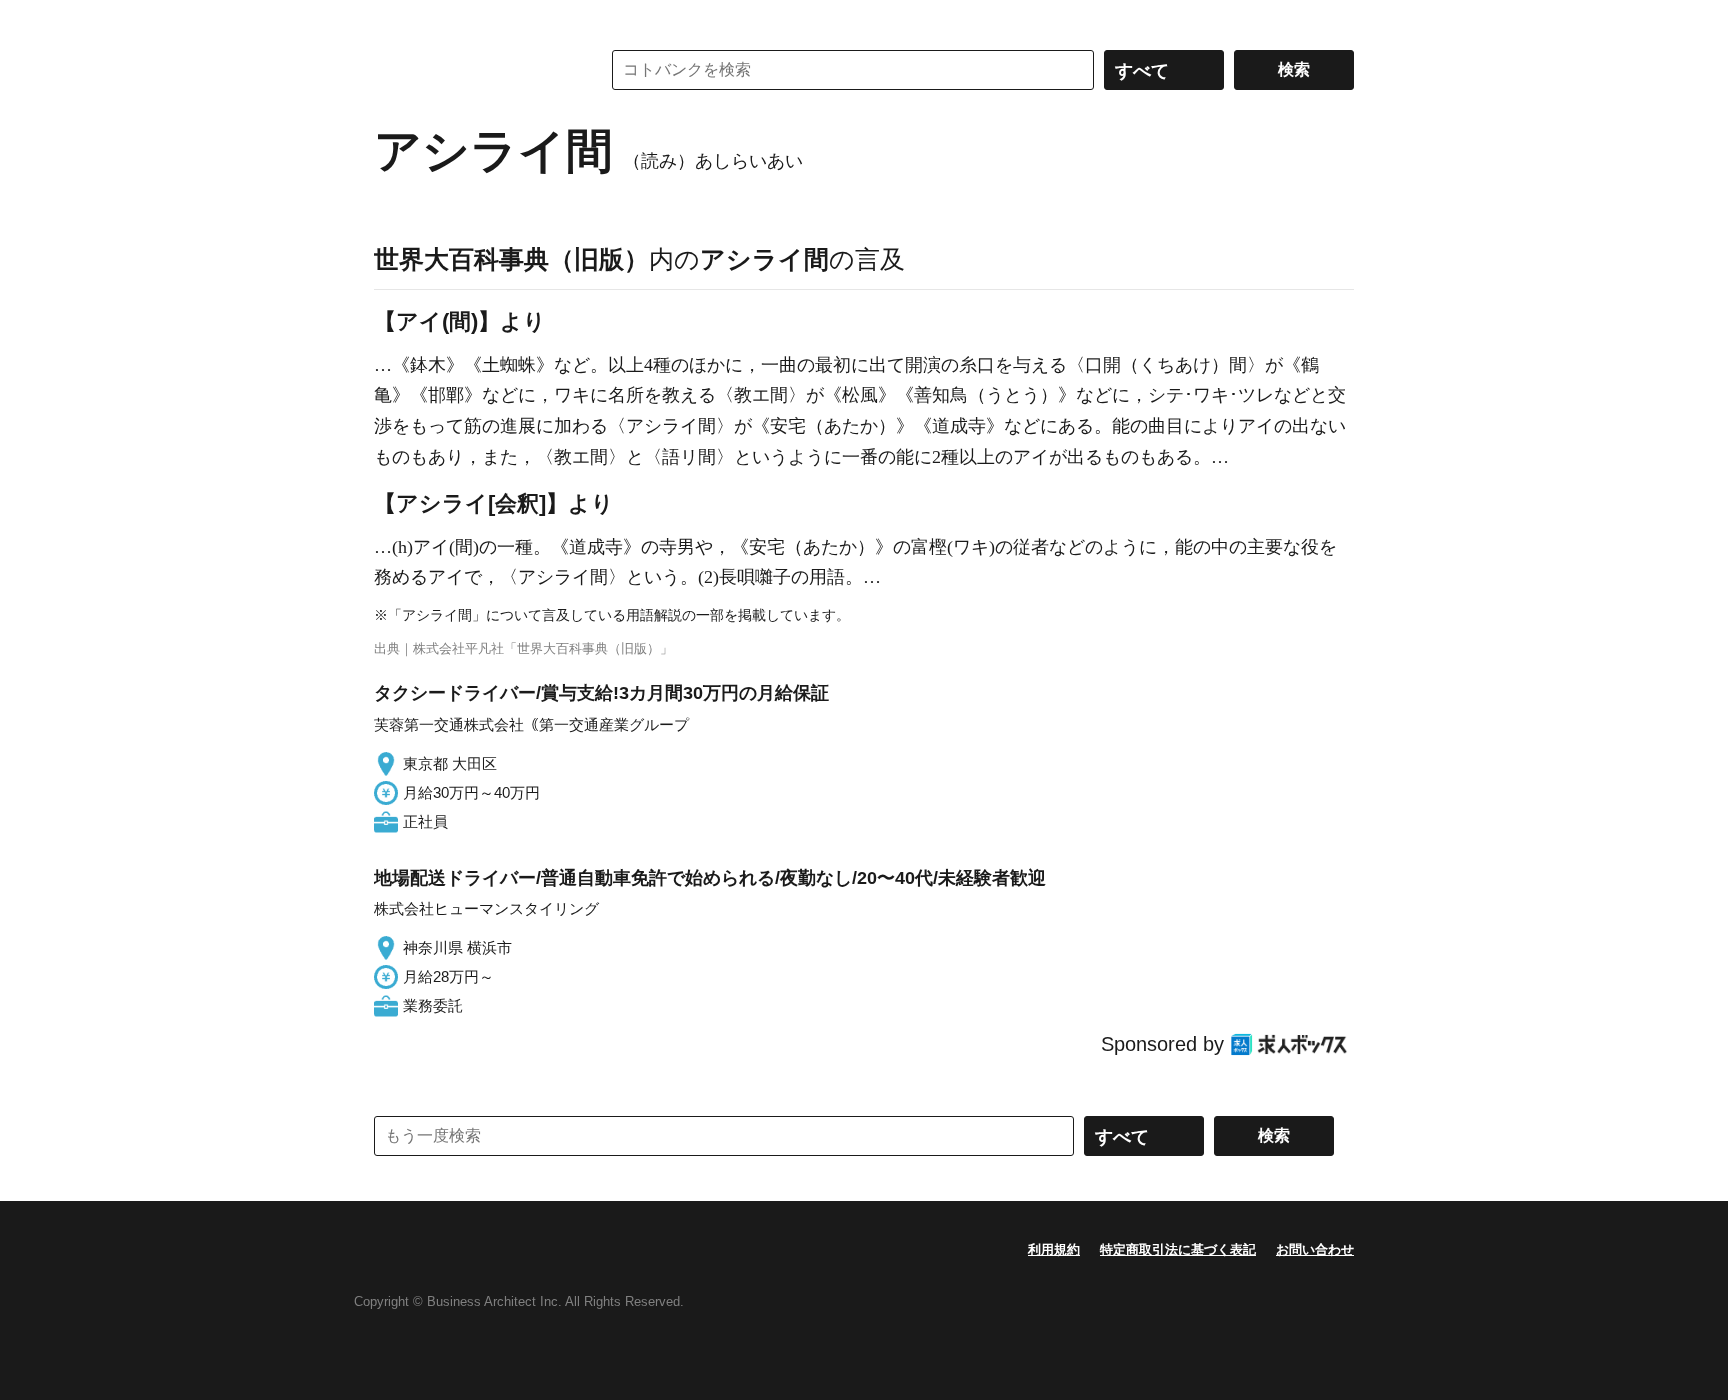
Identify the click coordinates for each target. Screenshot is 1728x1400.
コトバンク (473, 70)
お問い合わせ (1315, 1249)
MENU (394, 20)
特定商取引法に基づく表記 (1178, 1249)
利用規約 (1054, 1249)
